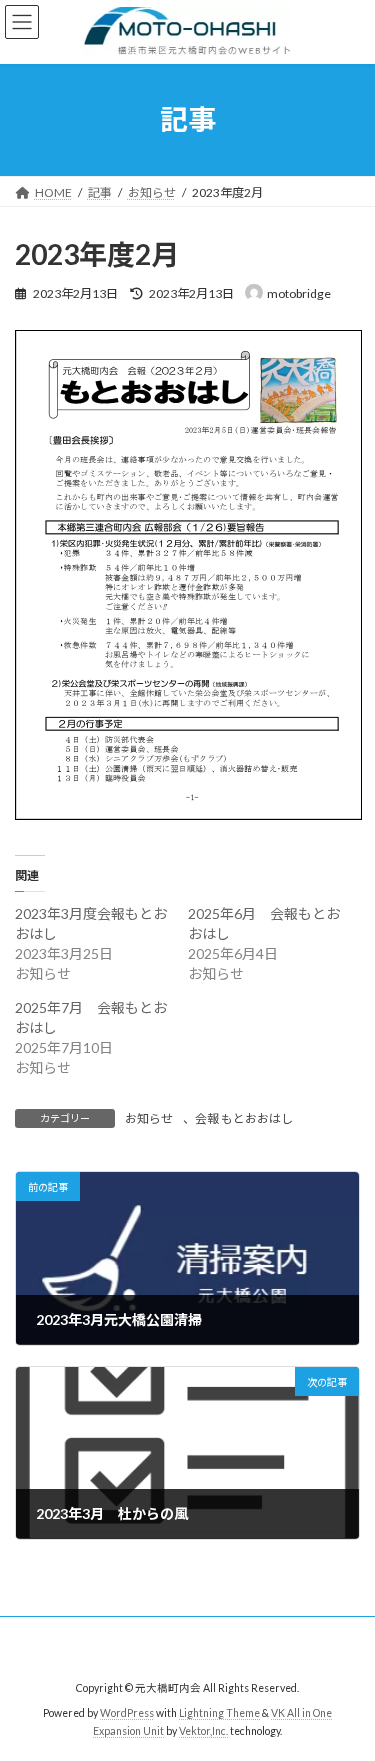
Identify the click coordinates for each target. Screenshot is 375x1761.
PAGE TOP (346, 1687)
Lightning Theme (219, 1713)
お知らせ (149, 1118)
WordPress (127, 1713)
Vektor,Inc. (203, 1731)
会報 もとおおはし (244, 1118)
